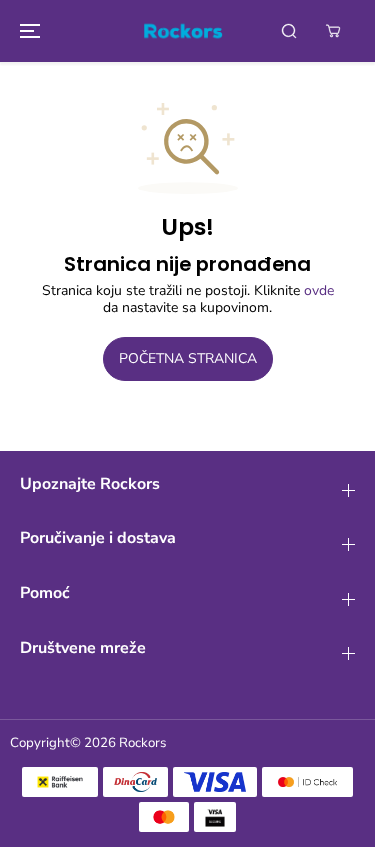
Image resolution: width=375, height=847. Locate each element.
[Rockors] (183, 31)
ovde (319, 290)
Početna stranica (188, 358)
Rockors (142, 743)
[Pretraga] (289, 31)
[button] (27, 31)
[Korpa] (333, 31)
